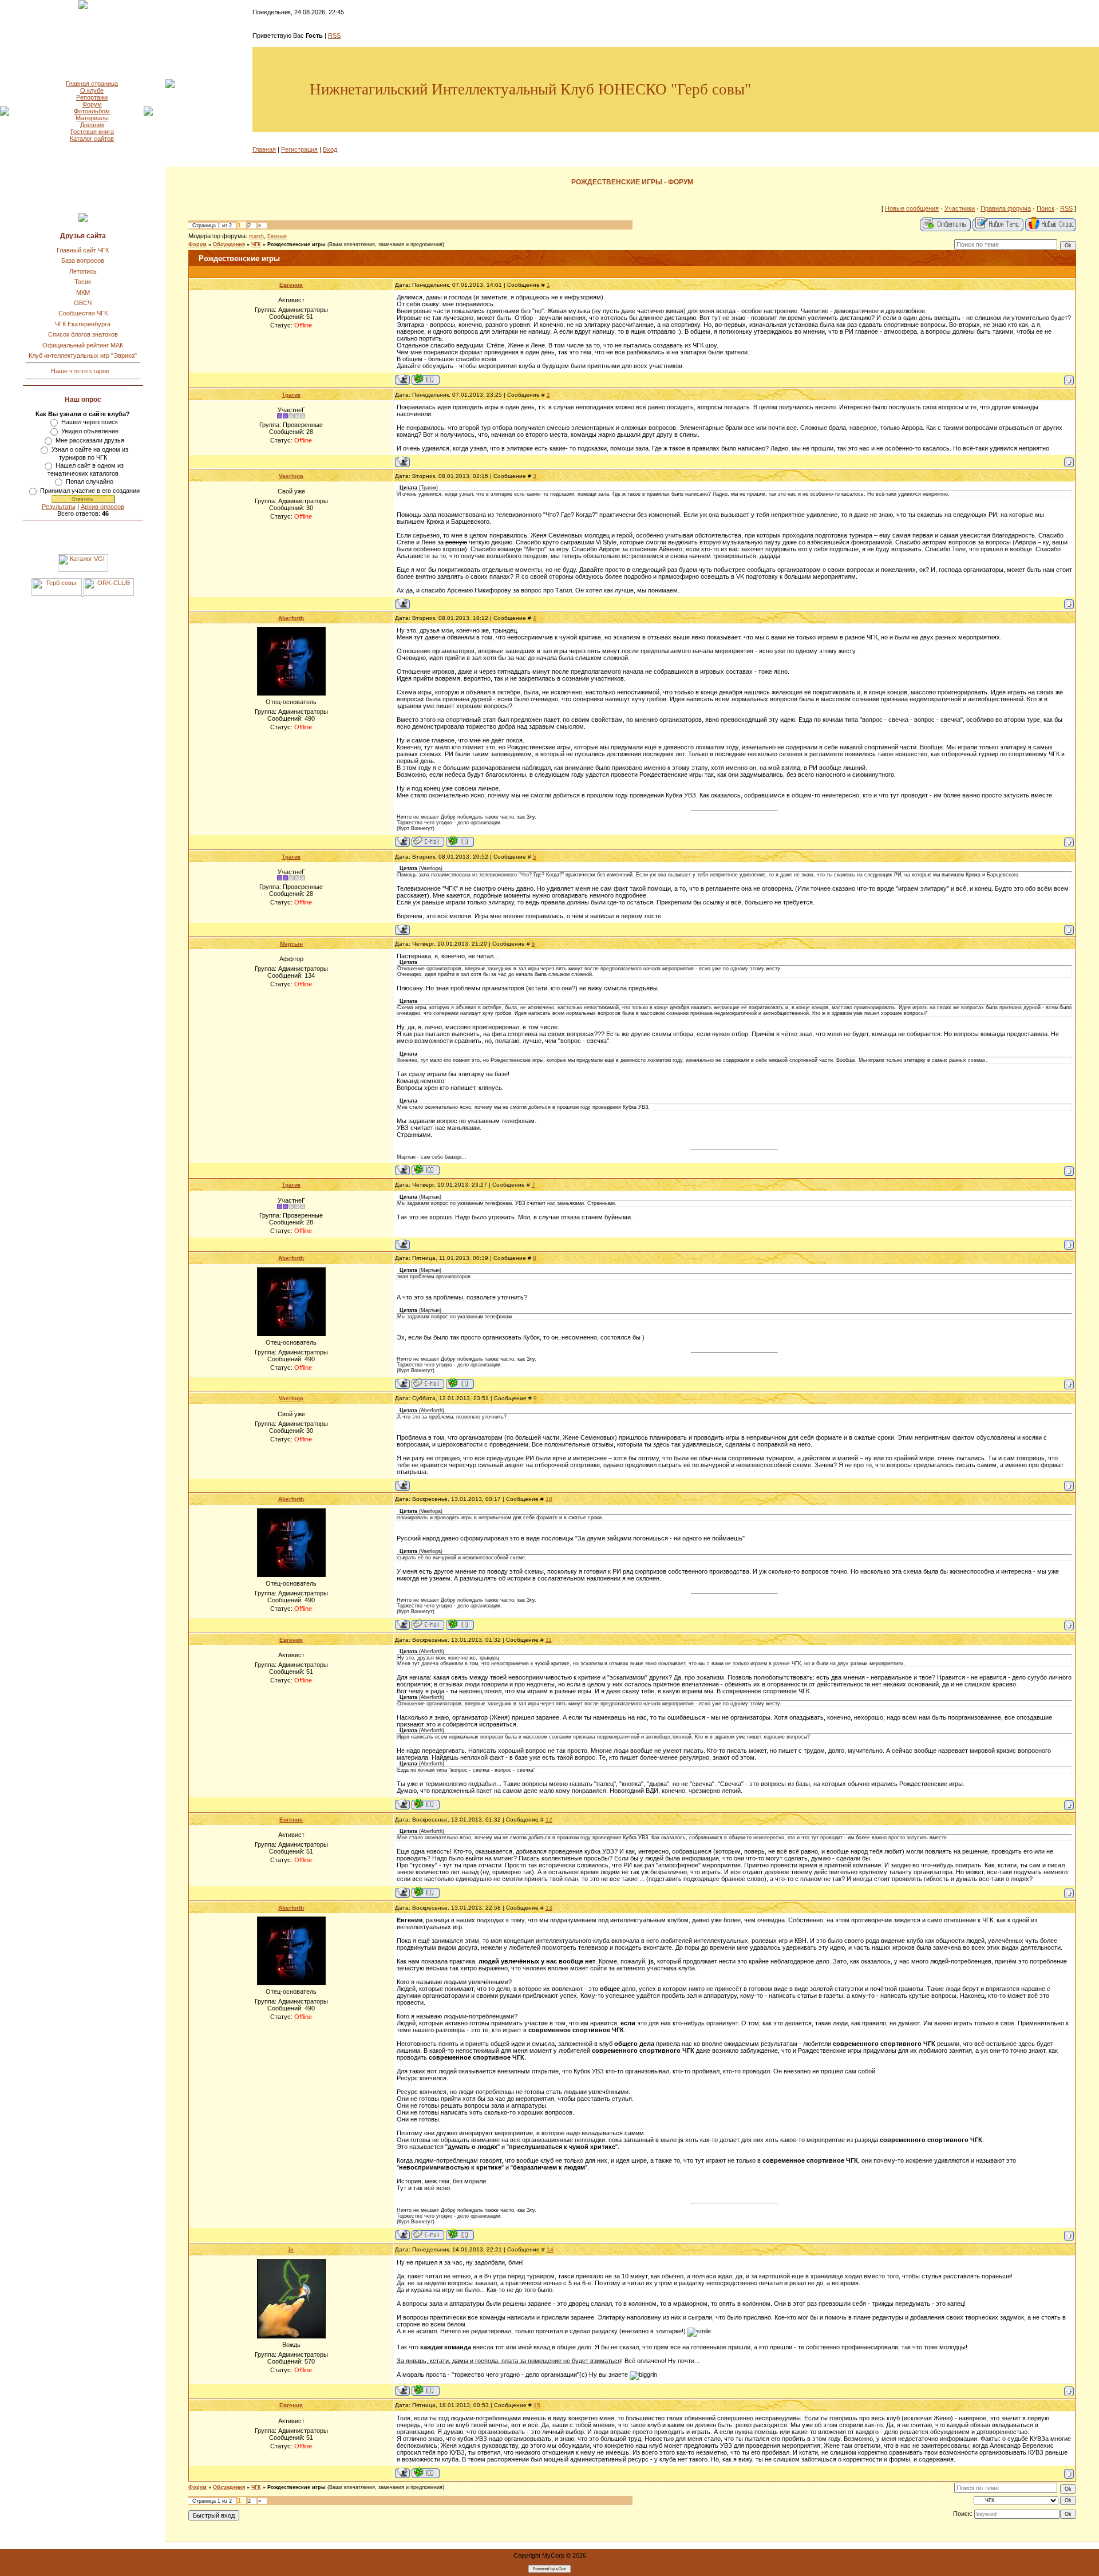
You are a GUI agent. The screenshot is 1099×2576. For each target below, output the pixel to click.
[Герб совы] (58, 594)
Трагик (291, 395)
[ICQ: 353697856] (426, 1170)
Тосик (83, 282)
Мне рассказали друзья (90, 440)
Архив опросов (102, 507)
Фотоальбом (92, 111)
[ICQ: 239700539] (460, 841)
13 (549, 1908)
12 (549, 1820)
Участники (960, 208)
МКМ (83, 293)
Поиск (1045, 208)
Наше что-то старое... (83, 371)
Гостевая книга (92, 132)
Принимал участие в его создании (90, 491)
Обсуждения (229, 244)
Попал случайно (90, 481)
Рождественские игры (297, 244)
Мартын (291, 944)
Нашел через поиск (90, 422)
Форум (92, 104)
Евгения (277, 236)
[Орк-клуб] (109, 594)
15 (537, 2405)
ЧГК (256, 244)
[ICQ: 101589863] (426, 379)
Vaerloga (291, 476)
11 (549, 1640)
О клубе (92, 90)
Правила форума (1006, 208)
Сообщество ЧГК (83, 313)
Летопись (83, 271)
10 (549, 1499)
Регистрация (299, 149)
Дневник (92, 125)
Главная (264, 149)
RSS (334, 35)
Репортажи (92, 97)
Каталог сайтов (92, 139)
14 (550, 2249)
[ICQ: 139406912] (426, 2390)
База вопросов (83, 260)
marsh (256, 236)
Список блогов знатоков (83, 334)
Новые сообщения (912, 208)
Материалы (92, 118)
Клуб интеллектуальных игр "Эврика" (83, 355)
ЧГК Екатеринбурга (83, 324)
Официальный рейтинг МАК (83, 345)
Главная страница (92, 84)
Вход (330, 149)
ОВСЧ (83, 303)
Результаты (59, 507)
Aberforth (291, 618)
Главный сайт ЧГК (83, 250)
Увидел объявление (90, 431)
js (291, 2249)
